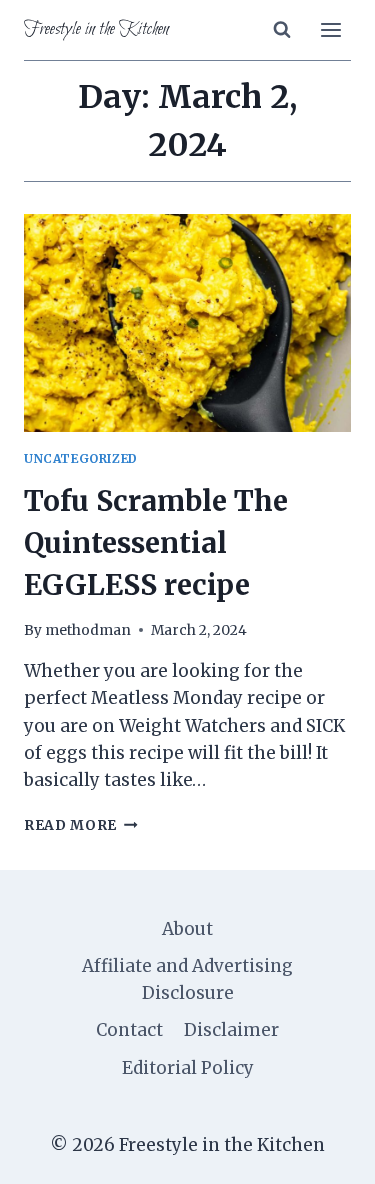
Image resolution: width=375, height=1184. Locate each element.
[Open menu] (330, 29)
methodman (88, 630)
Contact (129, 1030)
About (187, 929)
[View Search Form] (282, 30)
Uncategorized (81, 458)
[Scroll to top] (324, 1153)
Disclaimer (231, 1030)
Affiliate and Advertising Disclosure (187, 979)
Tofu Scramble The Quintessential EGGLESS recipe (156, 543)
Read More (81, 825)
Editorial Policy (188, 1068)
